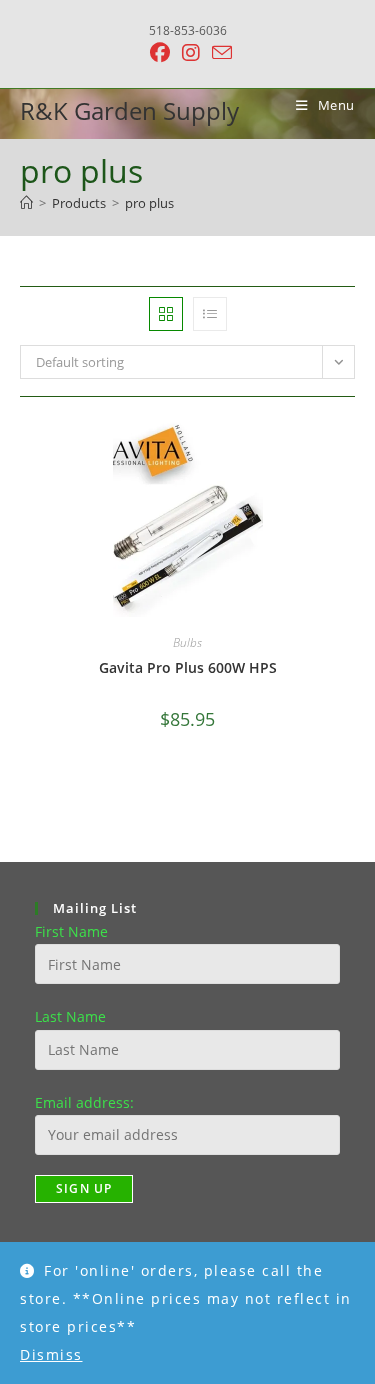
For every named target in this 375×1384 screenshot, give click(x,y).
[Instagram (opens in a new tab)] (191, 53)
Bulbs (187, 642)
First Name (71, 931)
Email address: (84, 1102)
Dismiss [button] (51, 1354)
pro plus (149, 203)
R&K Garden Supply (129, 110)
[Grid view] (166, 314)
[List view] (210, 314)
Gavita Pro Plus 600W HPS (188, 667)
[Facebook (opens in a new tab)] (160, 53)
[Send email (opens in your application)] (219, 52)
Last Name (70, 1016)
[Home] (26, 203)
